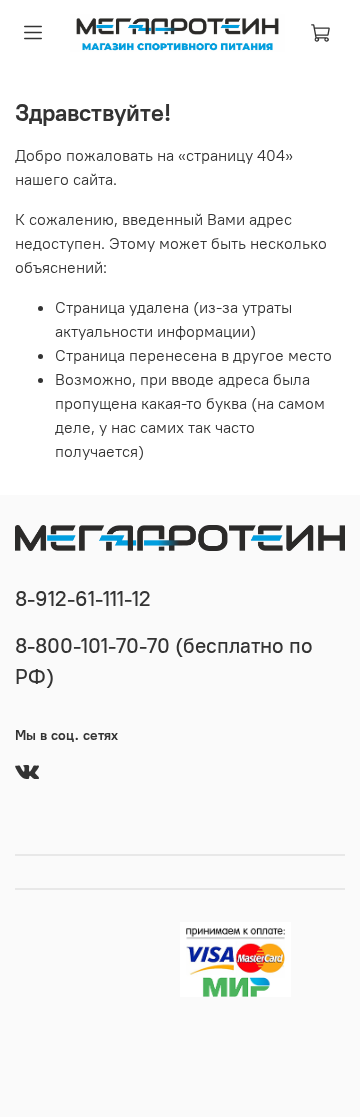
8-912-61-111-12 (83, 598)
